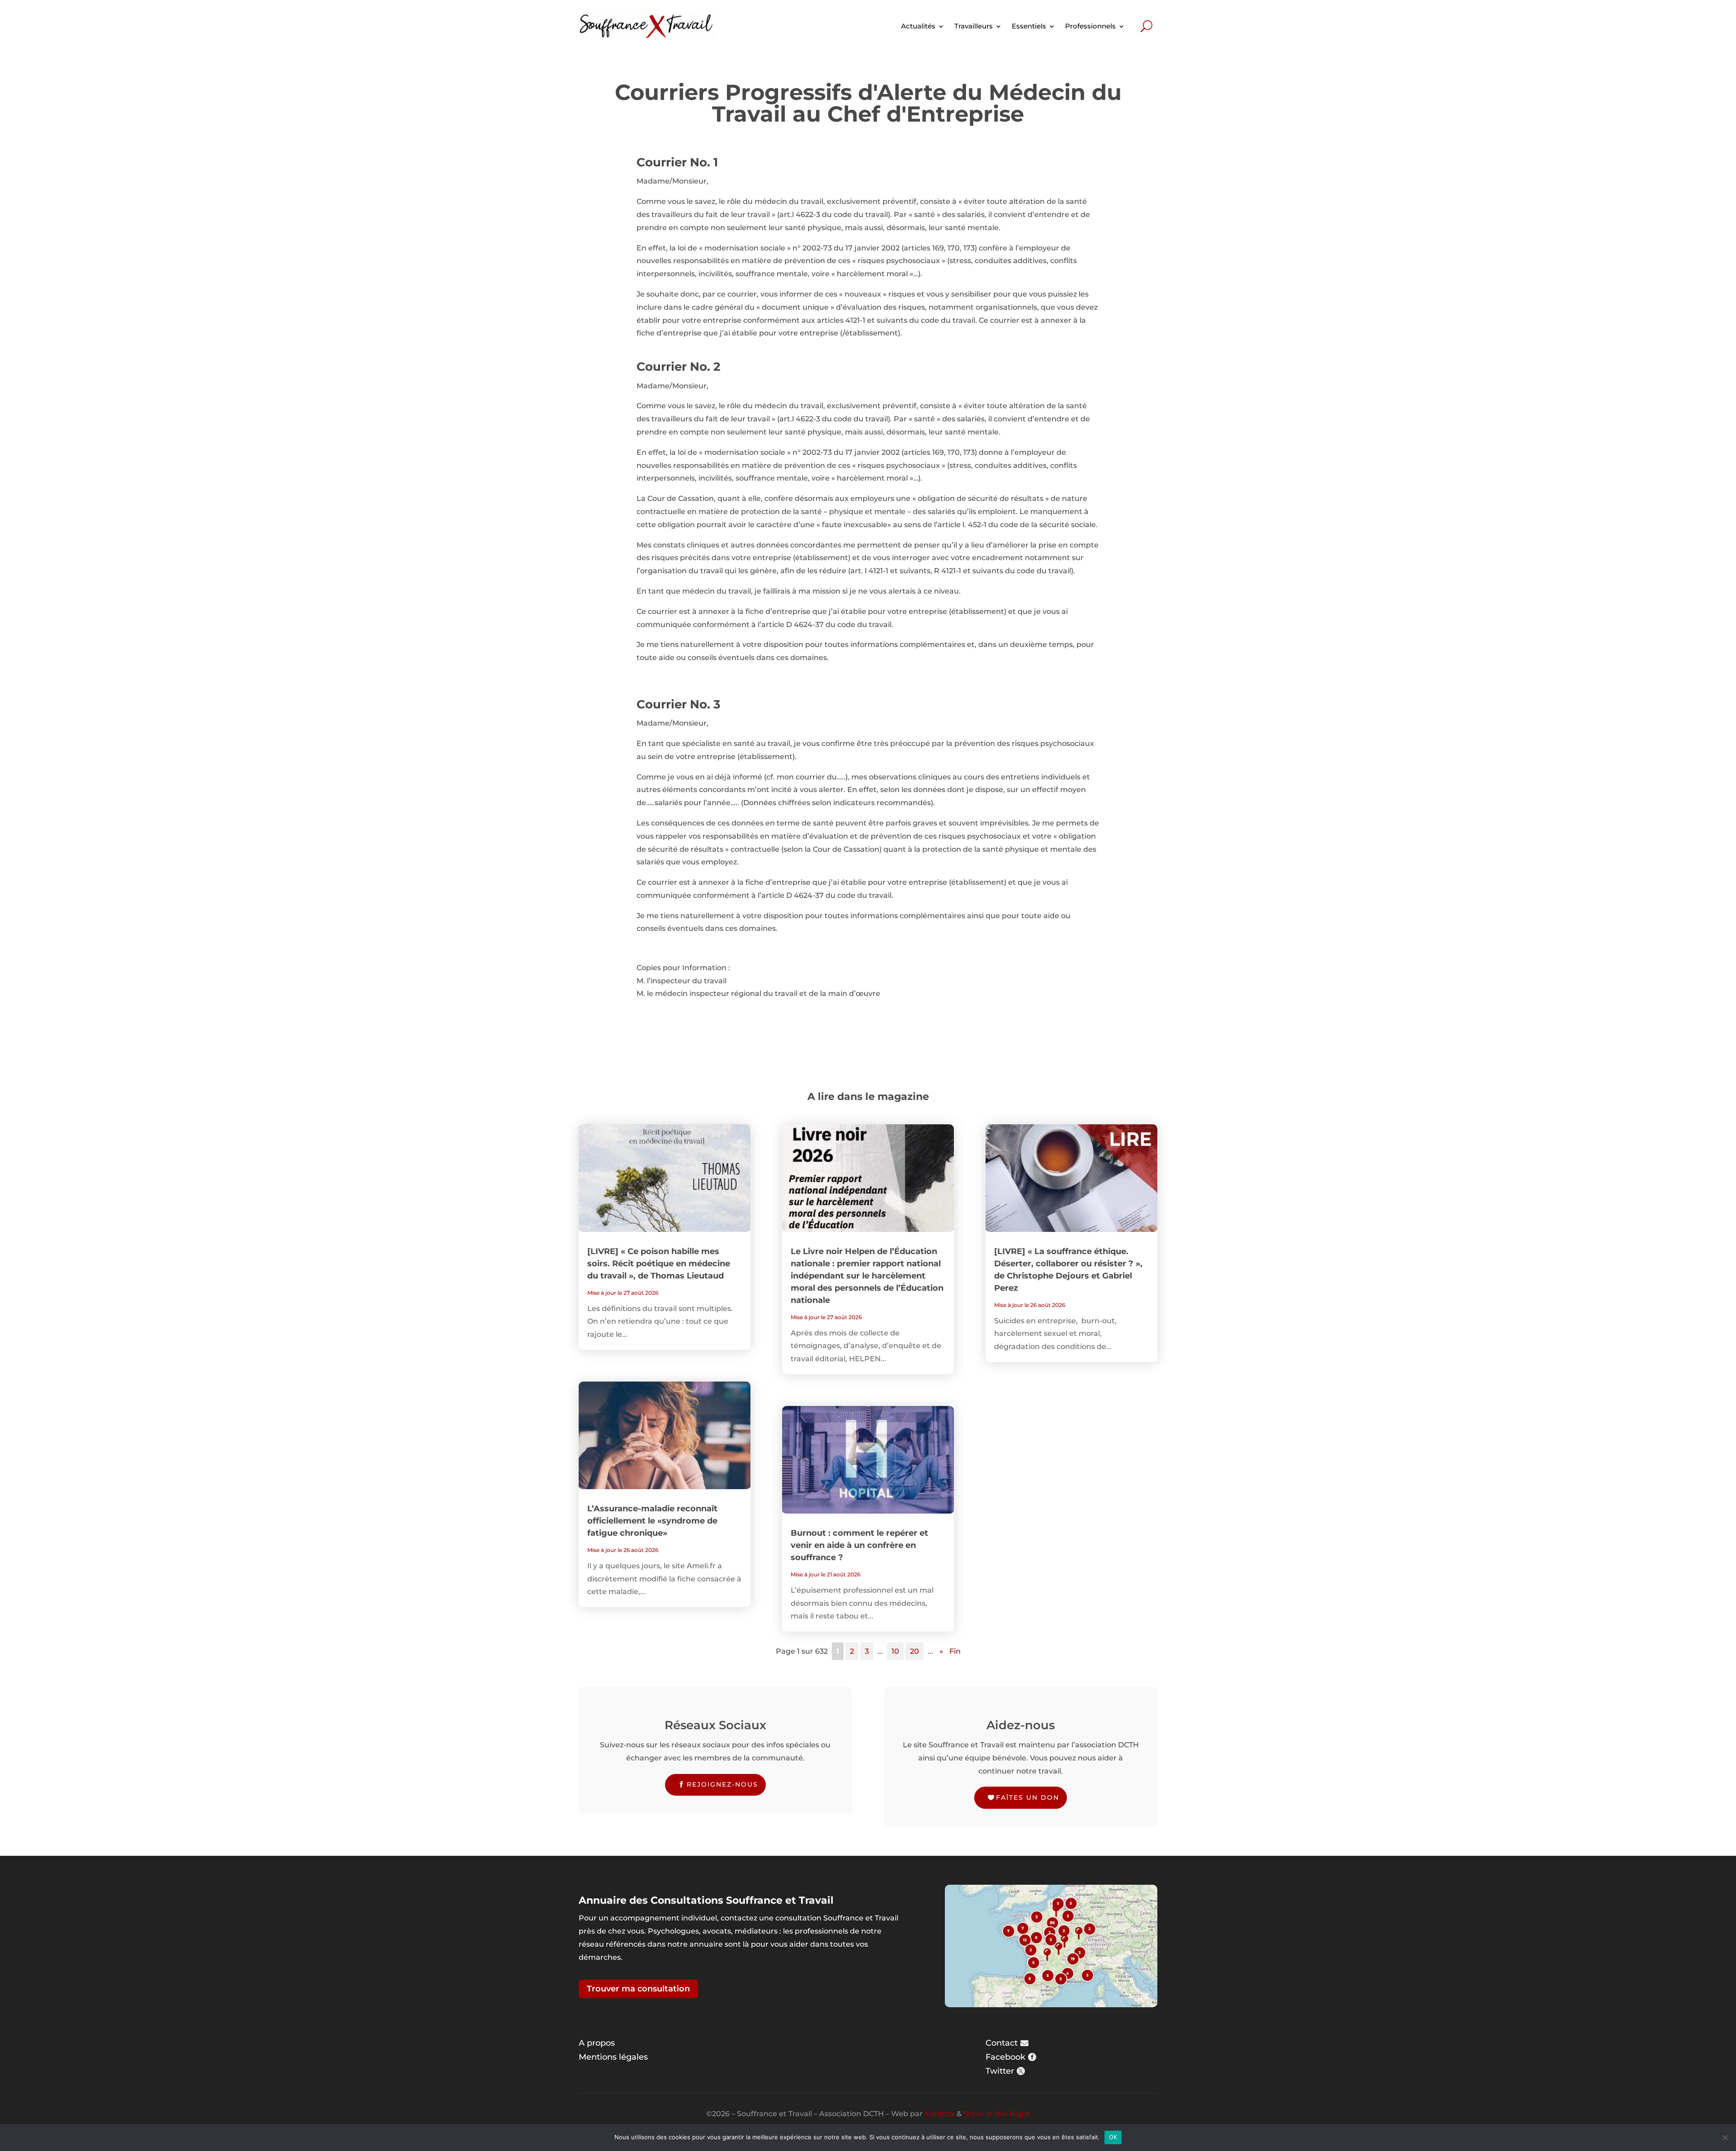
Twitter (1000, 2071)
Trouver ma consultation (638, 1989)
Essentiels (1029, 26)
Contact (1002, 2043)
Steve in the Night (997, 2114)
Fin (955, 1651)
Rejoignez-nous (722, 1784)
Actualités (918, 26)
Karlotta (940, 2114)
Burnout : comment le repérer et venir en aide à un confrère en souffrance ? (859, 1545)
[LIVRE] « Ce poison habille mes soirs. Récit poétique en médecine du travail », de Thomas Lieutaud (659, 1264)
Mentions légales (613, 2057)
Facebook (1005, 2057)
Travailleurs (974, 26)
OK (1113, 2137)
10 (895, 1651)
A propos (597, 2043)
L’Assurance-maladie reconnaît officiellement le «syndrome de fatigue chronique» (652, 1521)
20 (915, 1651)
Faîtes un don (1028, 1797)
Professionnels (1090, 26)
